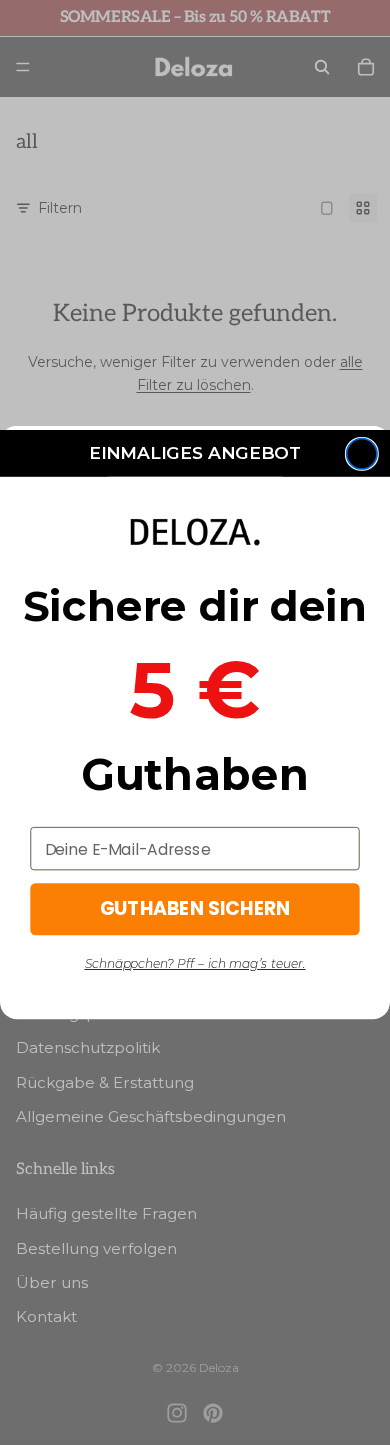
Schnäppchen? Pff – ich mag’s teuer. (195, 964)
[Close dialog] (362, 454)
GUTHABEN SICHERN (195, 909)
